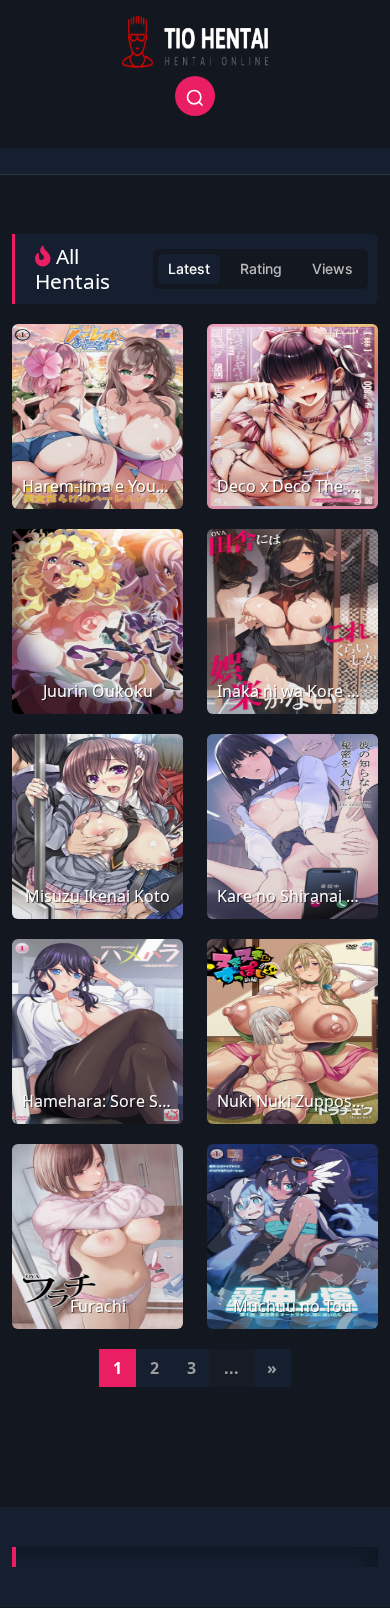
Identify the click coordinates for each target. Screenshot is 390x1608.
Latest (189, 268)
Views (332, 268)
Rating (261, 268)
